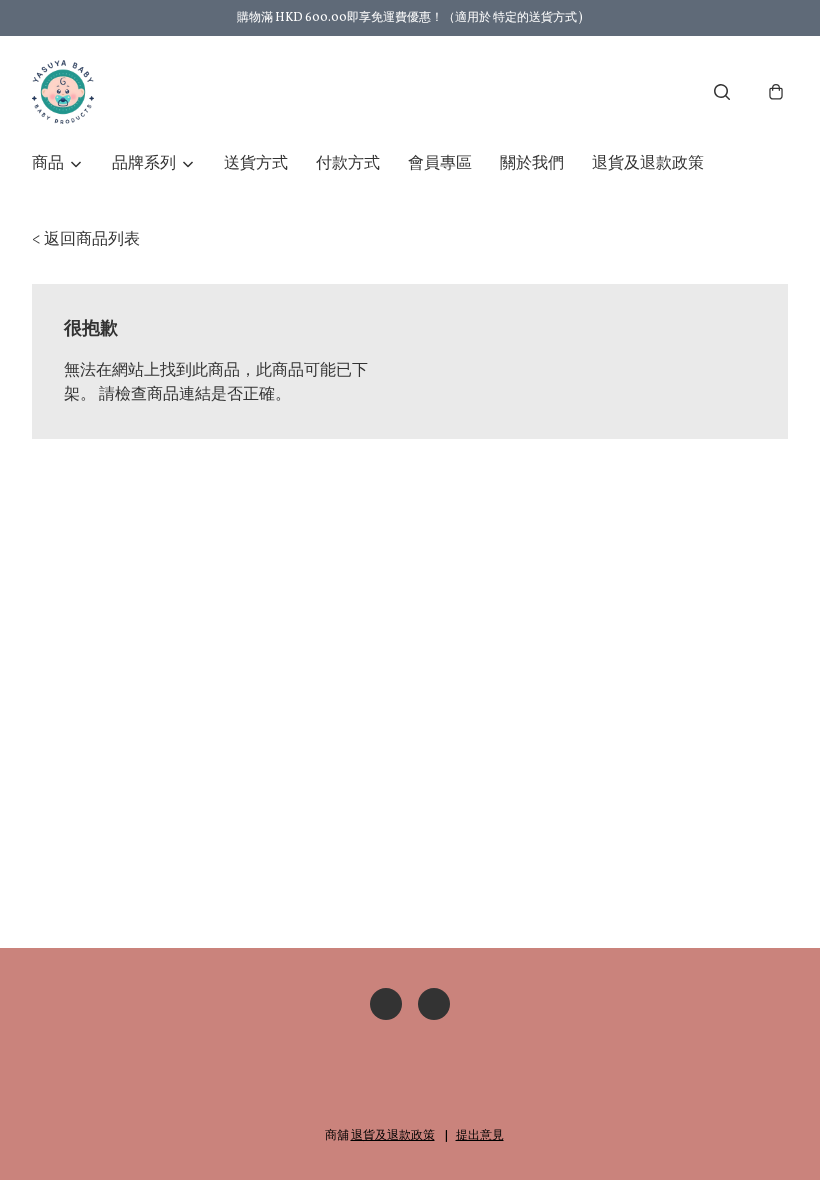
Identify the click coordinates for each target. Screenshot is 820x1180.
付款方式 (348, 164)
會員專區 (440, 164)
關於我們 (532, 164)
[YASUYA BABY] (63, 92)
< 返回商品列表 (86, 240)
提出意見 (480, 1136)
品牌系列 (144, 164)
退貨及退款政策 (648, 164)
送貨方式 (256, 164)
